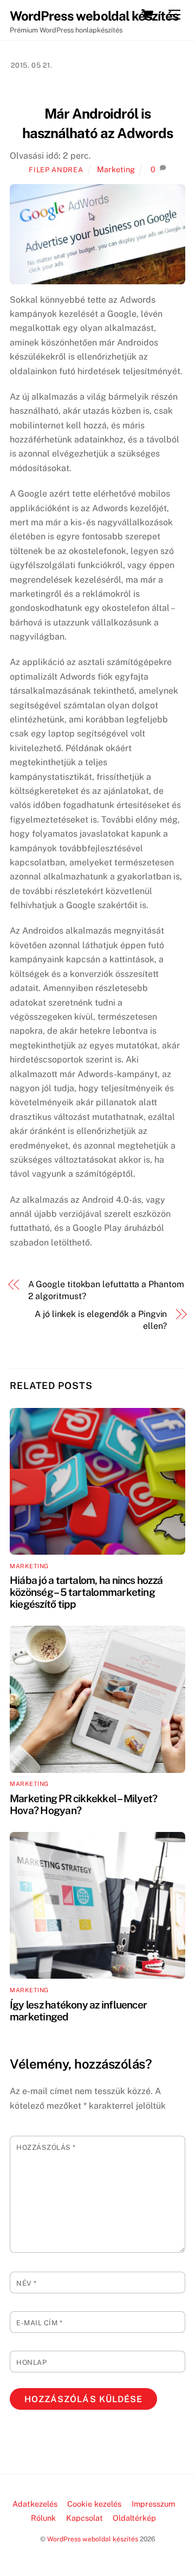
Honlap (31, 2362)
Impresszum (153, 2504)
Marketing (116, 169)
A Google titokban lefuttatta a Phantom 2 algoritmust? (106, 1290)
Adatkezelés (35, 2504)
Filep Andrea (56, 170)
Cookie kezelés (94, 2504)
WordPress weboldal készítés (93, 2539)
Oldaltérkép (134, 2518)
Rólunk (43, 2518)
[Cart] (147, 15)
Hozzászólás (46, 2147)
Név (27, 2283)
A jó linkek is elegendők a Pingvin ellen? (101, 1320)
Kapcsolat (84, 2518)
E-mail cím (39, 2323)
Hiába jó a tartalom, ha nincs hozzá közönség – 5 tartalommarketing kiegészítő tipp (86, 1592)
